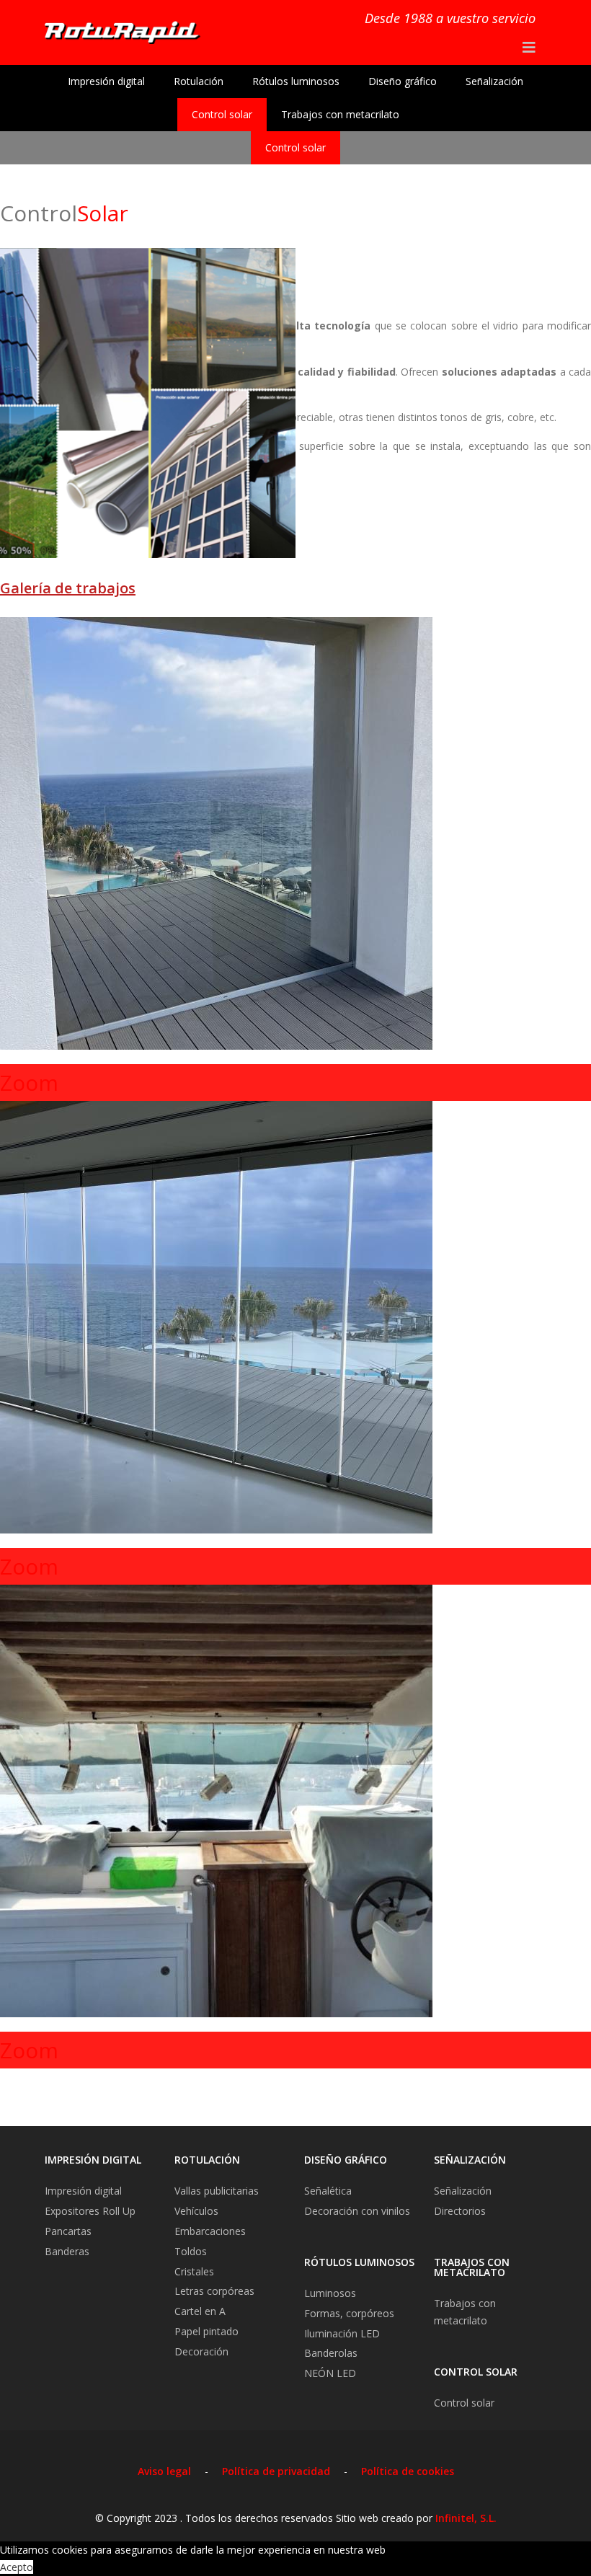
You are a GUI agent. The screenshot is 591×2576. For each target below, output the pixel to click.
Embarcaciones (210, 2231)
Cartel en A (200, 2311)
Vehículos (196, 2211)
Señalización (494, 81)
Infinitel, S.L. (466, 2518)
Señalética (328, 2191)
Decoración (201, 2351)
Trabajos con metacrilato (340, 114)
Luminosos (330, 2293)
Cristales (194, 2271)
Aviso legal (164, 2471)
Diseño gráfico (403, 81)
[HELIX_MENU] (529, 48)
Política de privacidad (276, 2471)
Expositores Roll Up (90, 2211)
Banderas (67, 2251)
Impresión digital (106, 81)
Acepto (17, 2567)
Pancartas (68, 2231)
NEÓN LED (330, 2373)
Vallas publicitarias (217, 2191)
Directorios (460, 2211)
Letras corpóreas (214, 2291)
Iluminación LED (342, 2333)
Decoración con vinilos (357, 2211)
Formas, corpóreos (349, 2313)
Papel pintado (206, 2331)
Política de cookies (408, 2471)
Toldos (191, 2251)
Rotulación (199, 81)
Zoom (29, 1083)
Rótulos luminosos (296, 81)
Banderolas (331, 2353)
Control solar (222, 114)
